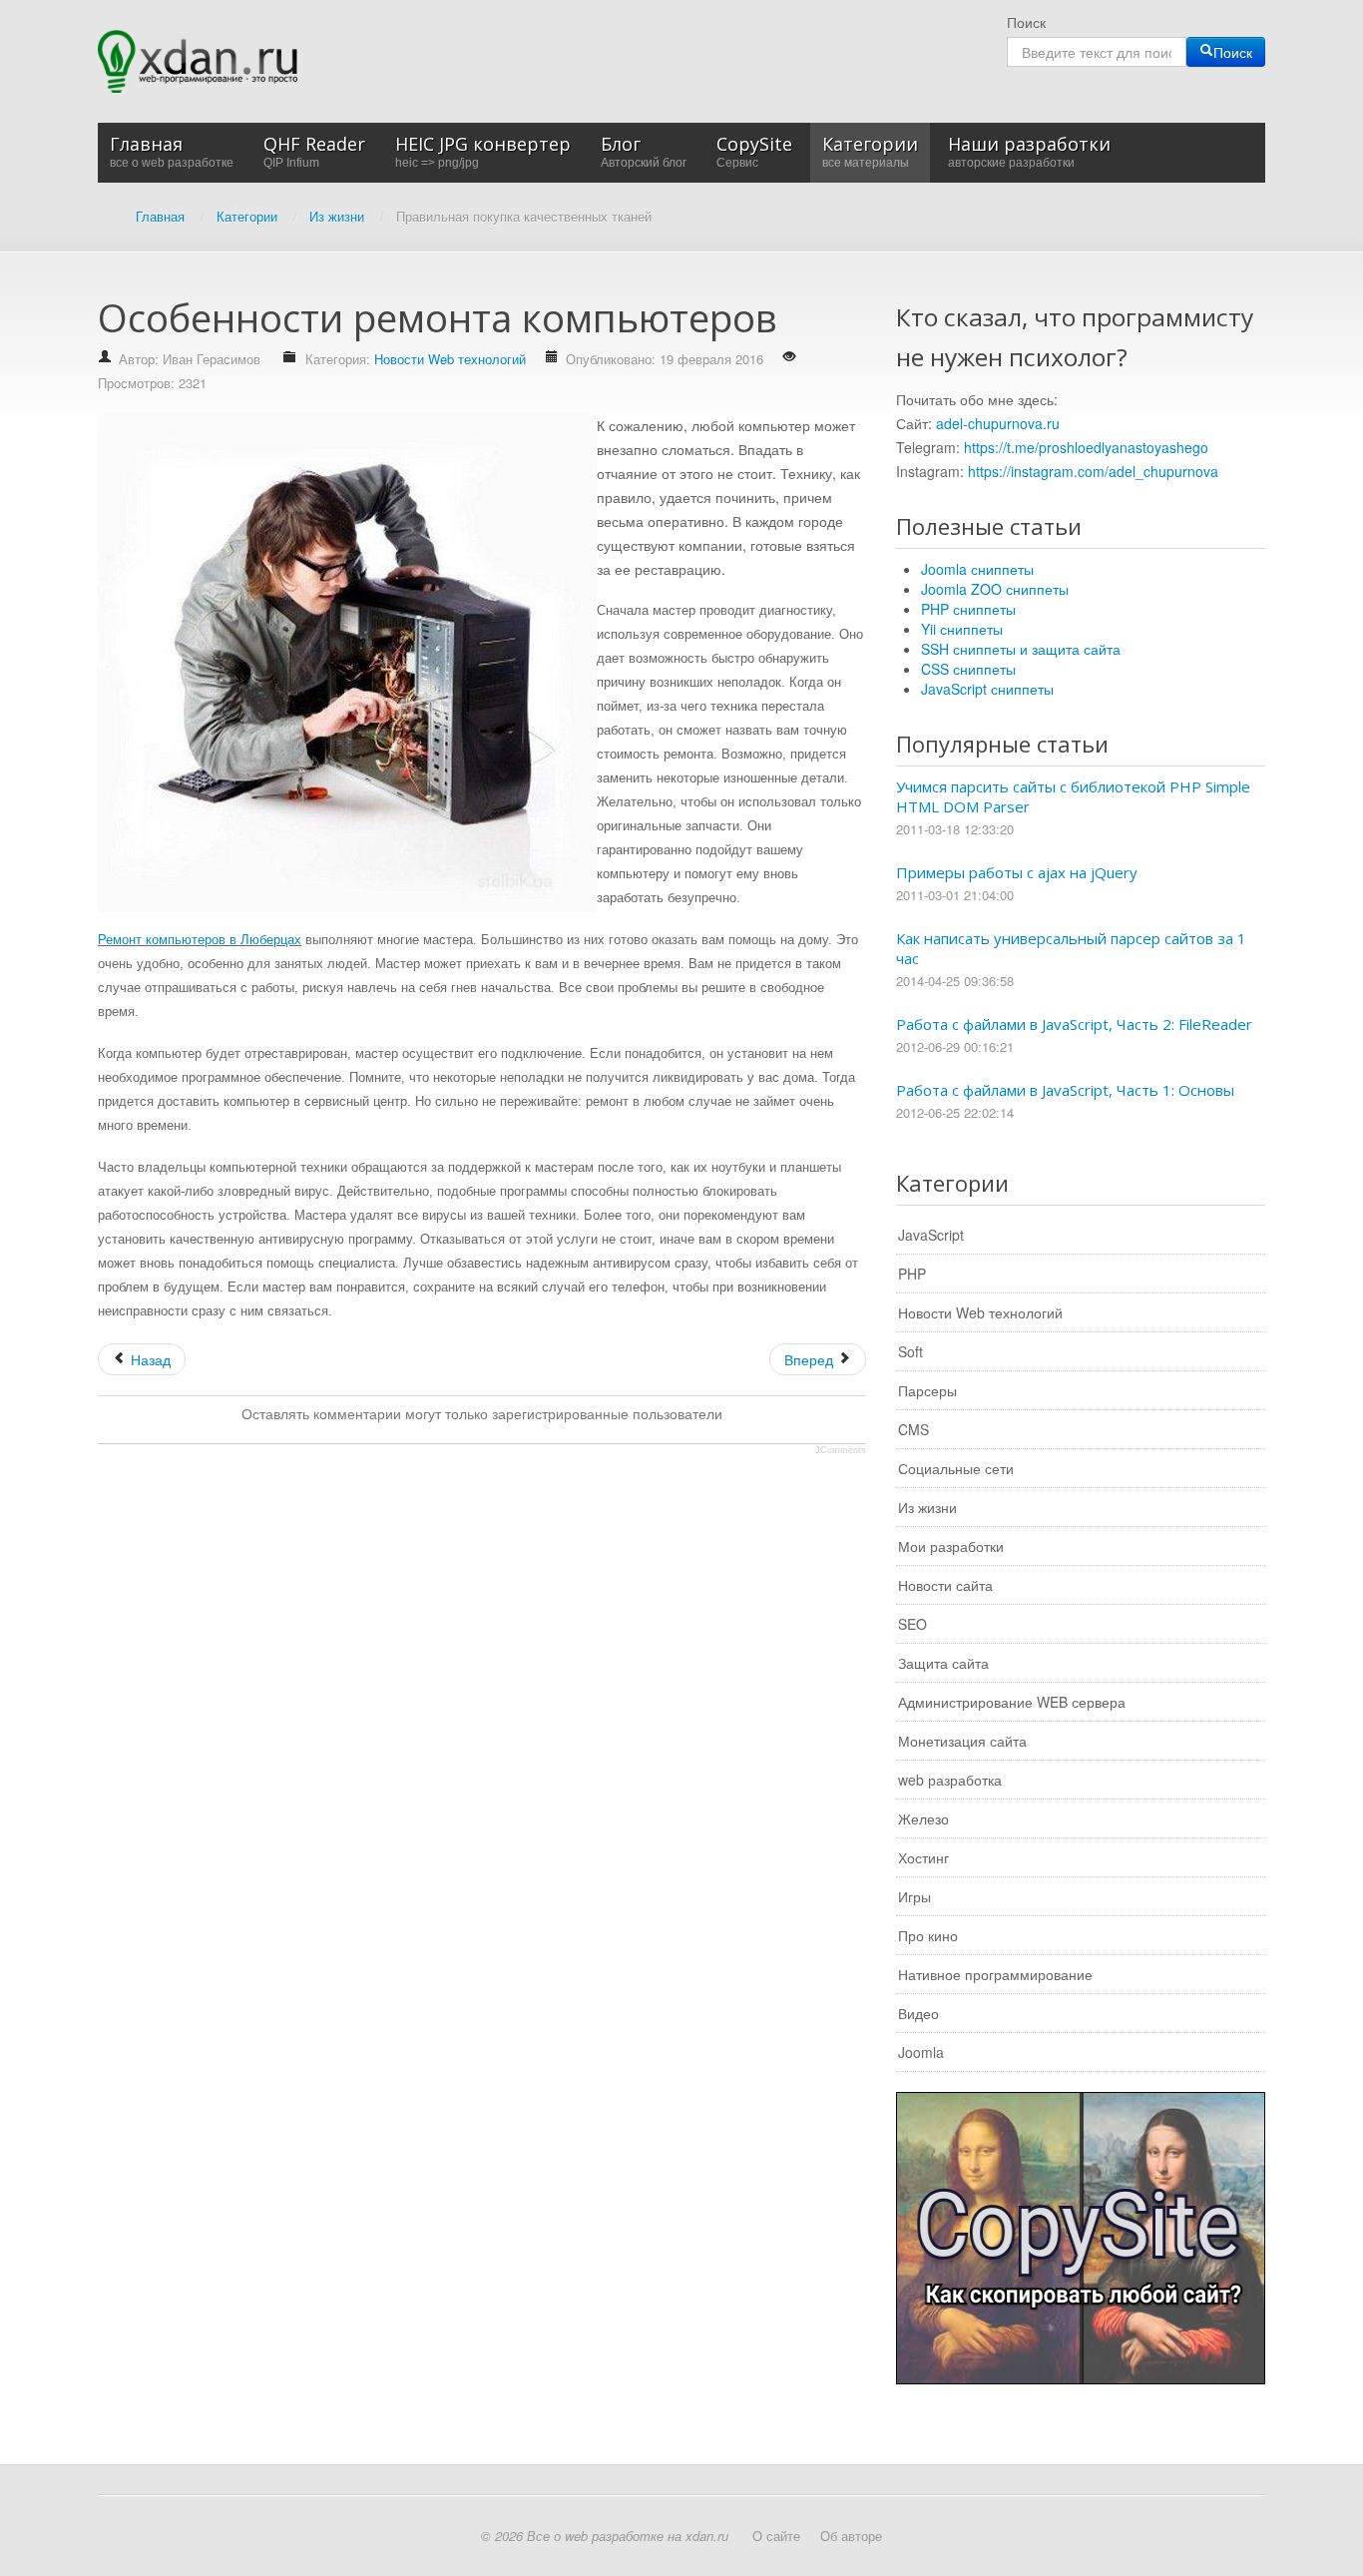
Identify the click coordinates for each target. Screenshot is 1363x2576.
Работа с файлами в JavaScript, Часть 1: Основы (1065, 1090)
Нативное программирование (995, 1974)
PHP (912, 1274)
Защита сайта (943, 1663)
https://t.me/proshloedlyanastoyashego (1086, 447)
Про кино (928, 1935)
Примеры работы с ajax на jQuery (1017, 872)
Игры (914, 1896)
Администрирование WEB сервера (1012, 1702)
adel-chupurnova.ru (998, 423)
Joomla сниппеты (977, 569)
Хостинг (923, 1857)
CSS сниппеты (968, 669)
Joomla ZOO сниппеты (995, 589)
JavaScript (931, 1235)
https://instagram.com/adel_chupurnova (1093, 471)
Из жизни (927, 1507)
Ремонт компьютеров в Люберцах (200, 940)
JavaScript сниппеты (987, 689)
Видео (918, 2013)
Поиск (1026, 22)
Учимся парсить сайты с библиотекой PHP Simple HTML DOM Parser (1073, 796)
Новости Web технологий (450, 359)
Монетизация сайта (962, 1741)
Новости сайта (945, 1585)
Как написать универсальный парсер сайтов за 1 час (1071, 948)
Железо (923, 1818)
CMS (913, 1429)
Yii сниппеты (962, 629)
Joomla (921, 2052)
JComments (841, 1450)
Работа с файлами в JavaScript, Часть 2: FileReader (1074, 1024)
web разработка (950, 1780)
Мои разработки (951, 1546)
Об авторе (851, 2536)
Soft (910, 1351)
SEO (912, 1624)
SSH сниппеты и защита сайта (1021, 649)
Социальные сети (956, 1468)
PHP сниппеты (968, 609)
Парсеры (927, 1390)
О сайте (776, 2536)
